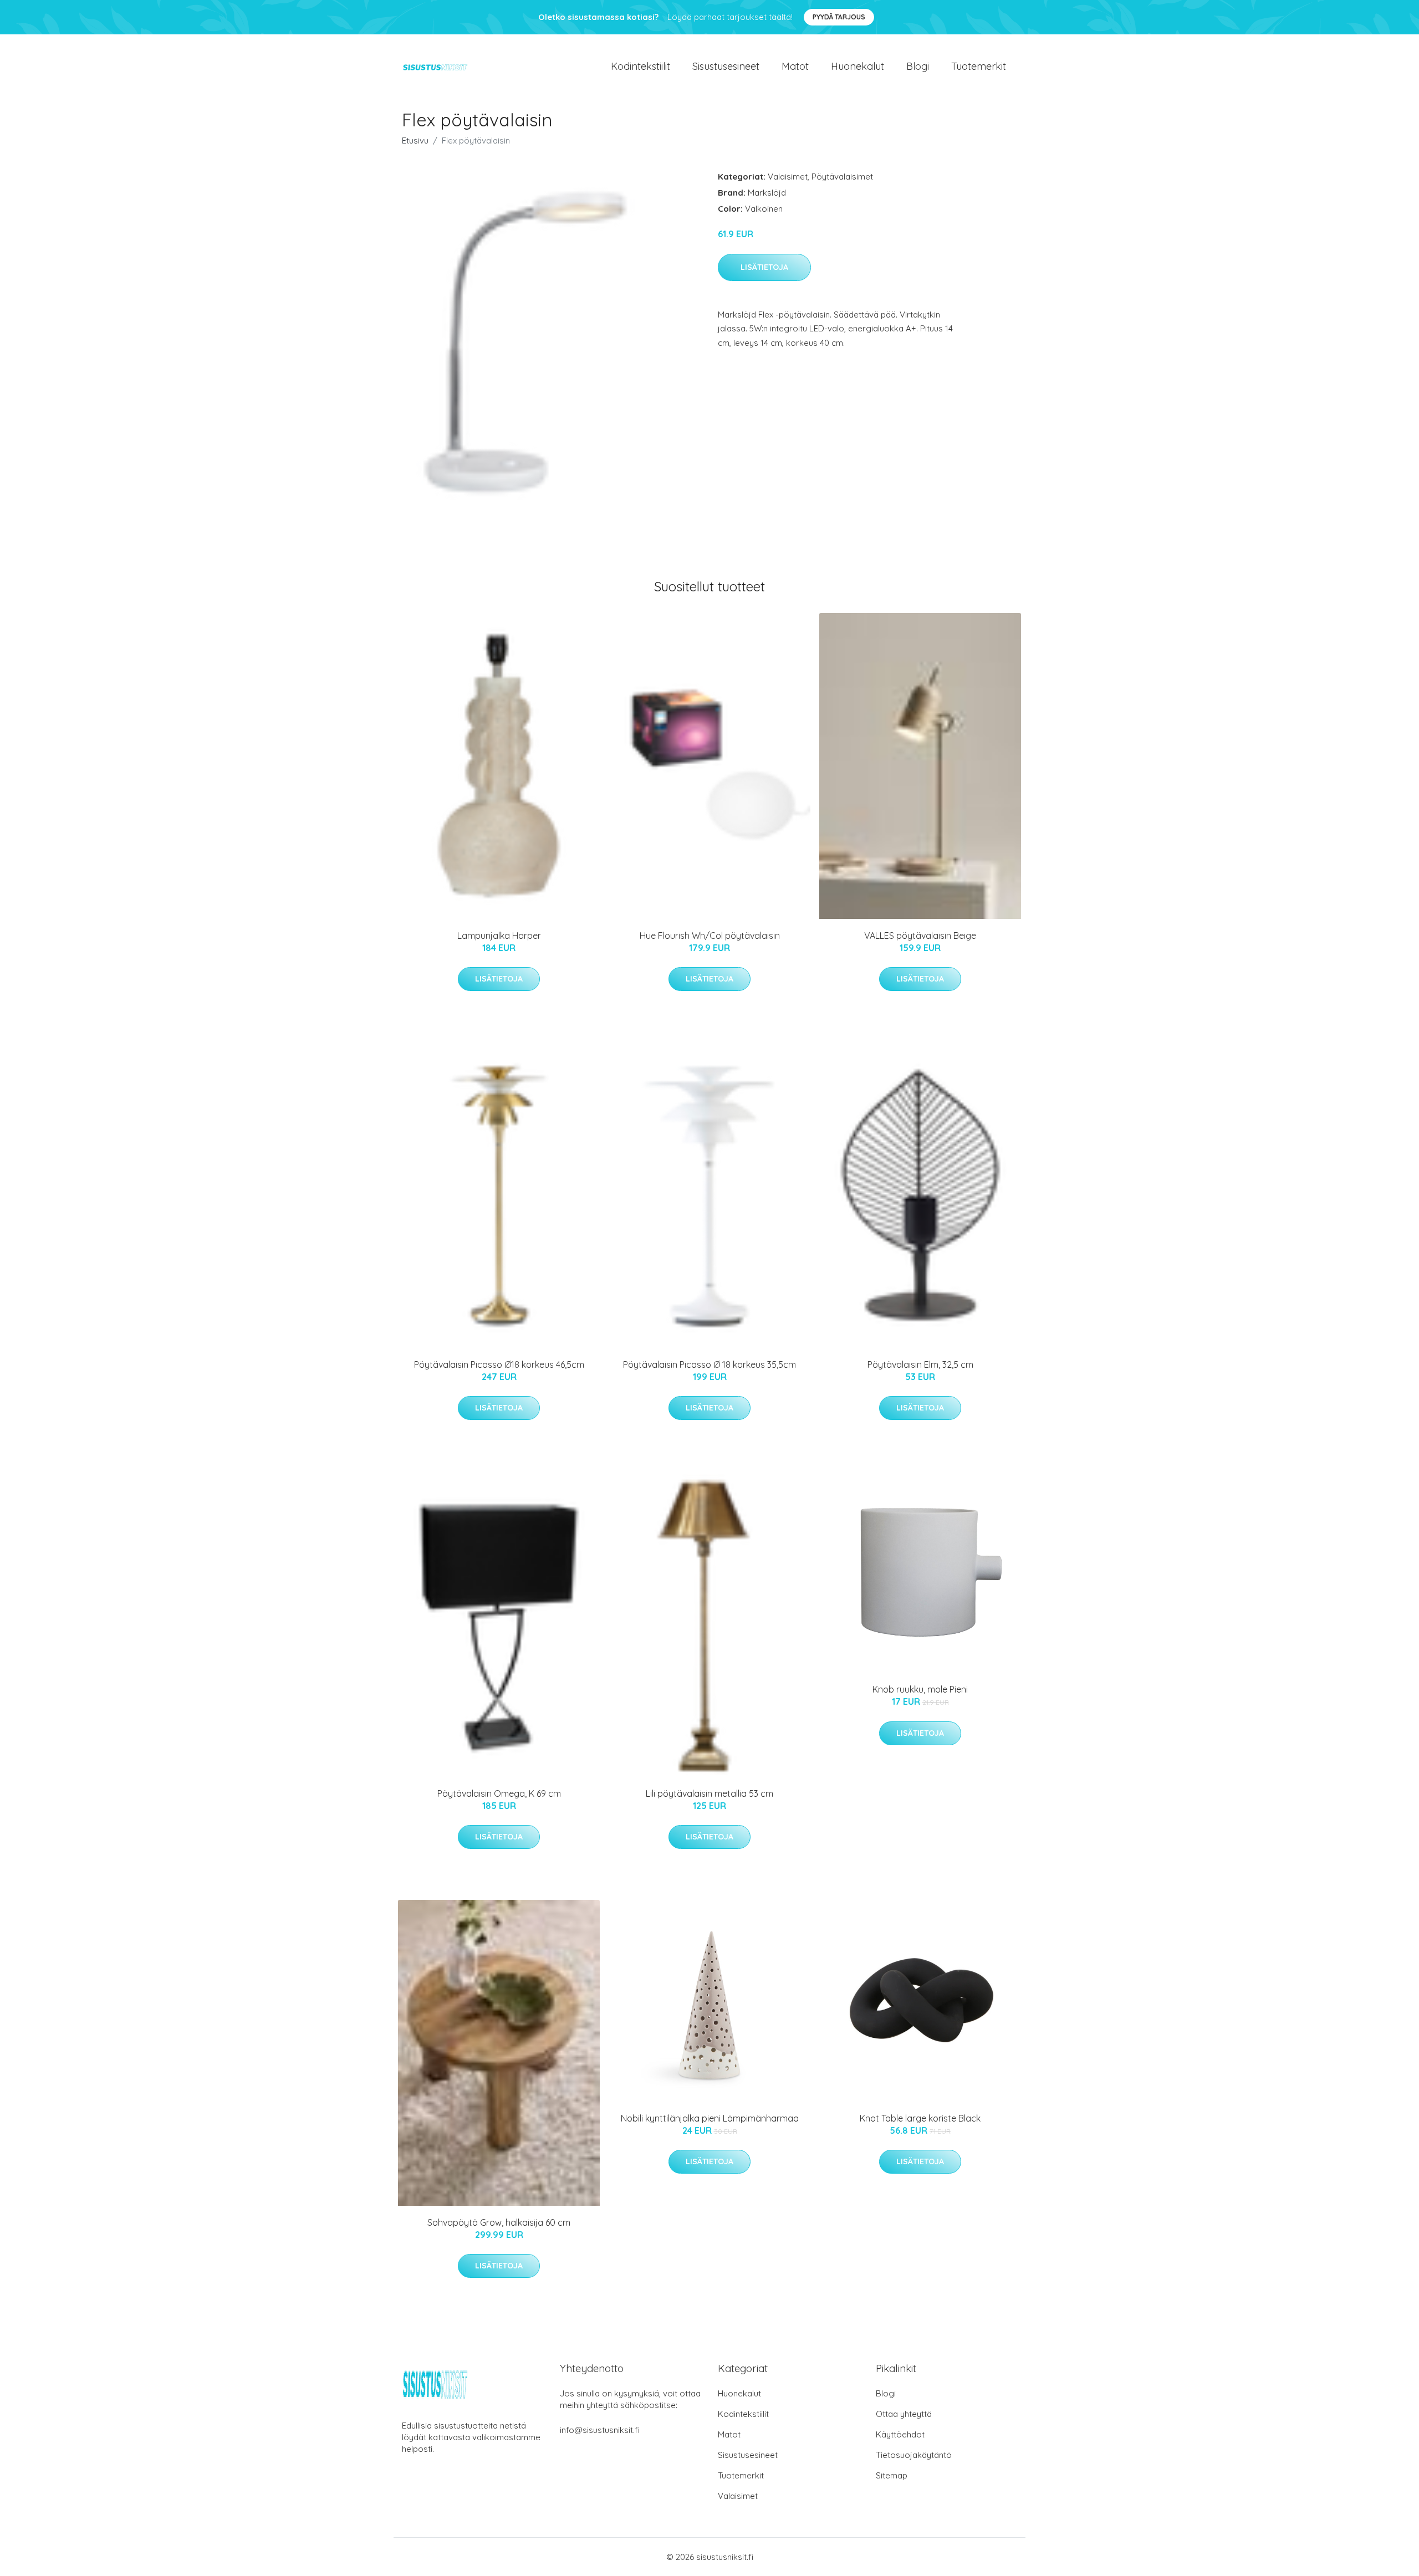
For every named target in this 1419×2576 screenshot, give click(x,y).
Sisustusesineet (726, 66)
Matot (795, 66)
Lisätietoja (764, 267)
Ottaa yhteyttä (904, 2414)
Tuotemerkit (979, 66)
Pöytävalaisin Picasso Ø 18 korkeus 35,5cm (709, 1364)
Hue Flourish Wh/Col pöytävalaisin (710, 936)
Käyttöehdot (900, 2434)
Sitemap (892, 2475)
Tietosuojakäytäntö (914, 2455)
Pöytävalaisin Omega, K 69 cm (499, 1793)
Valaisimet (788, 177)
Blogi (918, 66)
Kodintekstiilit (640, 66)
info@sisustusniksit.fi (600, 2430)
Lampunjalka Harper (499, 936)
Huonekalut (857, 66)
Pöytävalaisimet (842, 177)
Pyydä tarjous (839, 17)
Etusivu (415, 140)
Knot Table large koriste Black (920, 2118)
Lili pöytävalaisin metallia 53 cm (709, 1793)
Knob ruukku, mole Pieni (920, 1689)
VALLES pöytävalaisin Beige (920, 936)
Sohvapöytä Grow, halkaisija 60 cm (499, 2222)
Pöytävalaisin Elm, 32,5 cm (920, 1364)
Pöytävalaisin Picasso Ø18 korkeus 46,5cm (499, 1364)
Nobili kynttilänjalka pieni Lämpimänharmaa (710, 2118)
